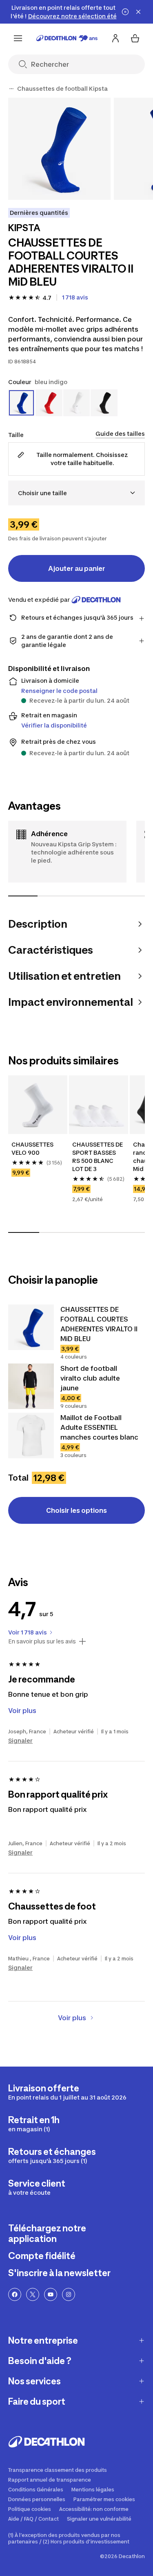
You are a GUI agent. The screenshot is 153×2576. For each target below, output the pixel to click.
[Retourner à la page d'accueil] (67, 38)
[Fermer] (138, 12)
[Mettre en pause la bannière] (125, 12)
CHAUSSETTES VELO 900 (33, 1148)
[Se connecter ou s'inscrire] (115, 38)
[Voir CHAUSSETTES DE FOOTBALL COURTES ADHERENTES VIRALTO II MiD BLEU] (31, 1327)
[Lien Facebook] (15, 2294)
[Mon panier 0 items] (135, 38)
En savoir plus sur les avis (42, 1641)
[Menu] (18, 38)
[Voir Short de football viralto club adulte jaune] (31, 1386)
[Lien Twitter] (33, 2294)
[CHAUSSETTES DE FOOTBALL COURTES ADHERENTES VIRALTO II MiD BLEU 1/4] (59, 149)
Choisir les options (76, 1510)
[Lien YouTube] (51, 2294)
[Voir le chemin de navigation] (11, 89)
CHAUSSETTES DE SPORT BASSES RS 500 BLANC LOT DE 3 (98, 1157)
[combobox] (76, 493)
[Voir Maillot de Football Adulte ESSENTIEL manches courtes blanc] (31, 1435)
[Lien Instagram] (69, 2294)
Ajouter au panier (77, 568)
